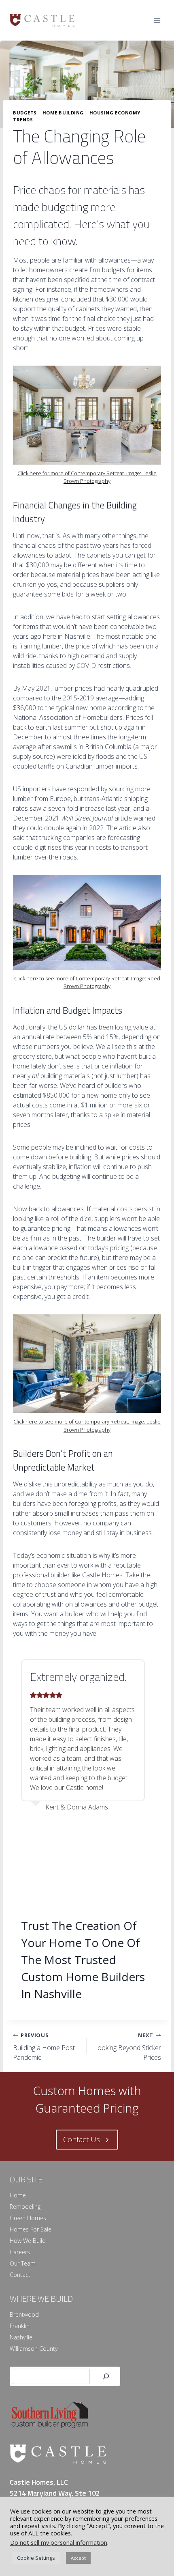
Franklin (20, 2326)
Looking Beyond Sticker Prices (127, 2047)
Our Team (23, 2263)
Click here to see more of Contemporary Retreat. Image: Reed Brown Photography (87, 982)
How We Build (28, 2241)
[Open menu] (157, 20)
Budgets (25, 113)
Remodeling (25, 2207)
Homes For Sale (31, 2229)
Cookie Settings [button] (36, 2558)
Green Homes (28, 2218)
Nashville (21, 2337)
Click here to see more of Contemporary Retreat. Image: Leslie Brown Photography (87, 1425)
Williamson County (34, 2349)
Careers (20, 2252)
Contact (20, 2275)
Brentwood (24, 2314)
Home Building (63, 113)
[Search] (106, 2377)
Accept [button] (78, 2558)
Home (18, 2195)
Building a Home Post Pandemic (44, 2047)
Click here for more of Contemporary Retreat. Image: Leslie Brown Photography (87, 477)
